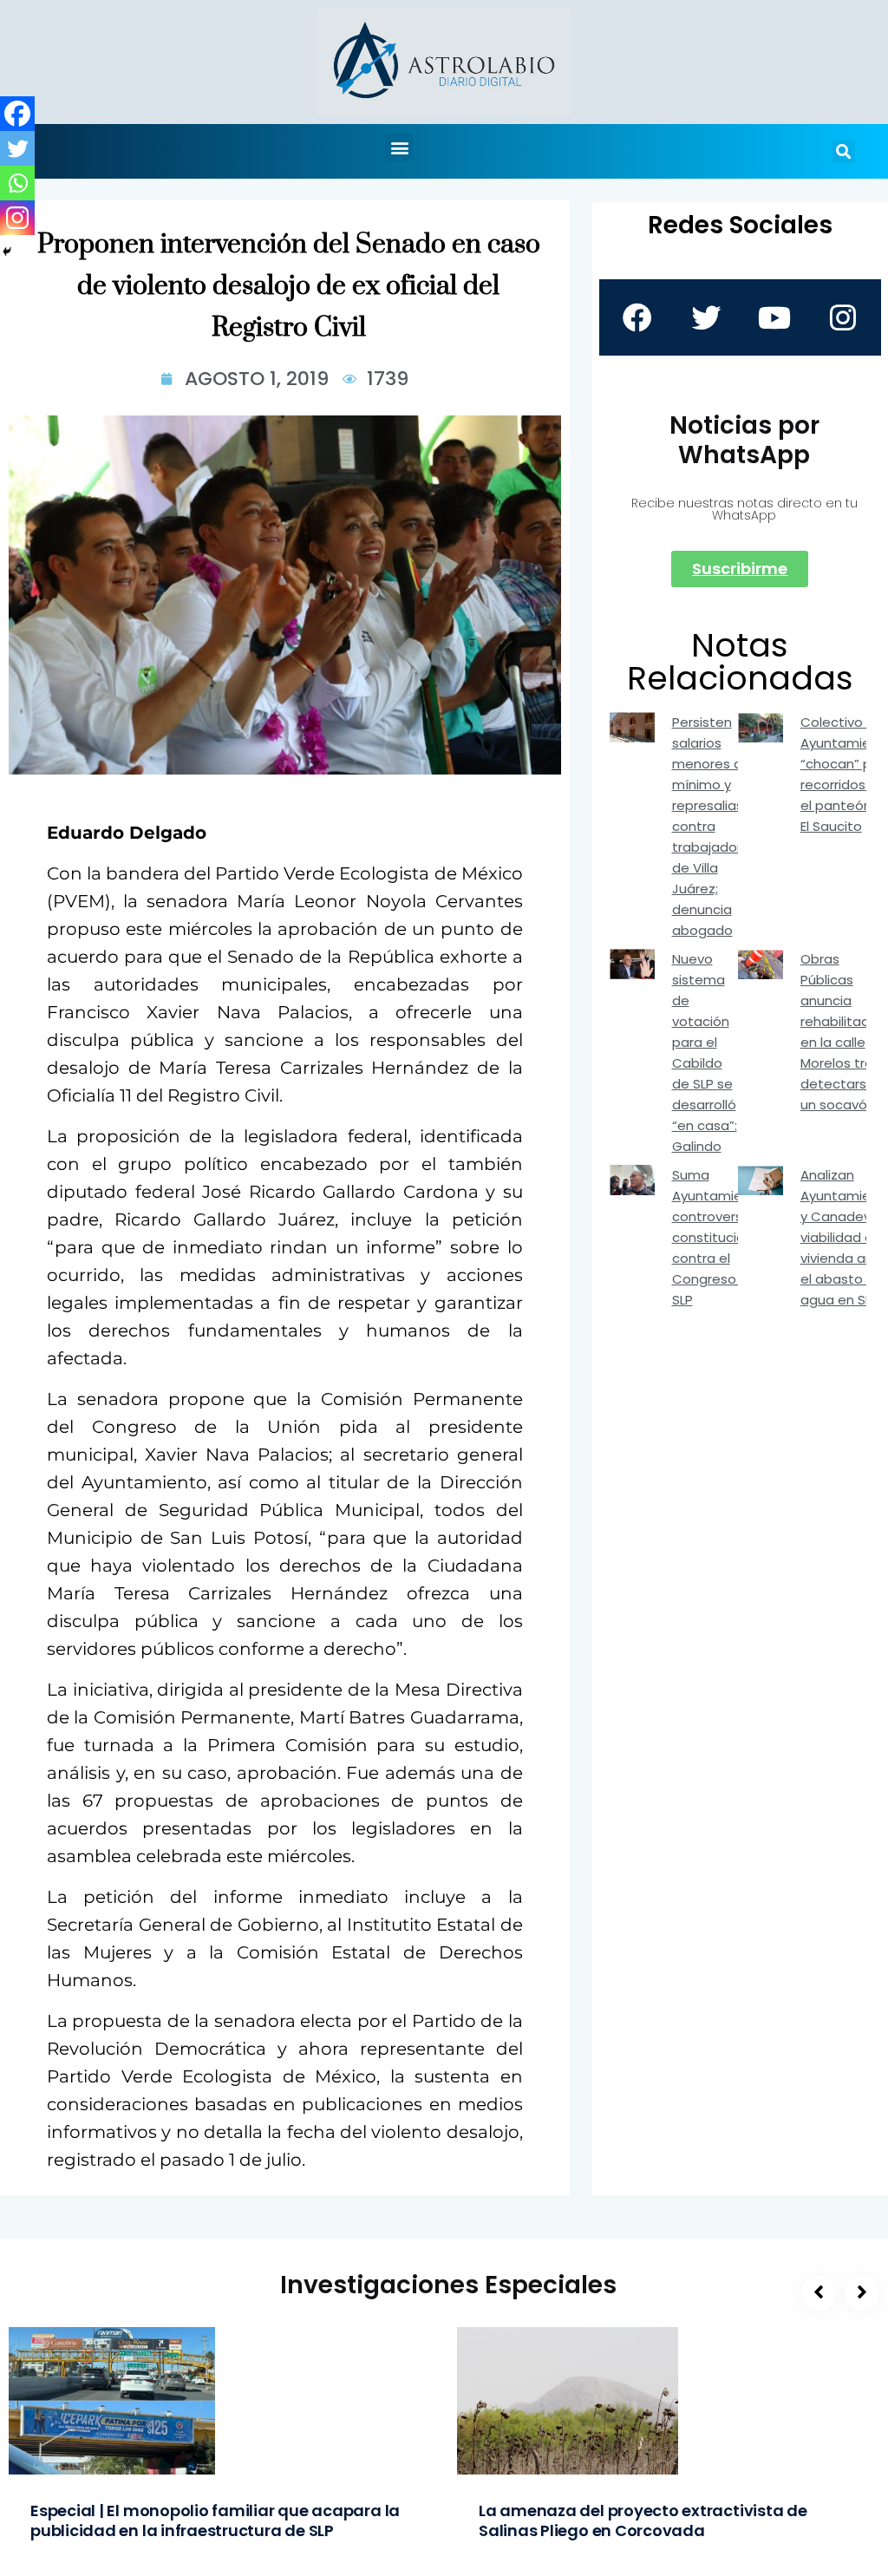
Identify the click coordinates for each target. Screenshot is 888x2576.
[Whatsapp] (17, 183)
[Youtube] (774, 317)
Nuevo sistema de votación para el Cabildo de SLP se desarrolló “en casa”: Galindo (705, 1053)
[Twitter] (17, 148)
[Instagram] (17, 218)
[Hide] (7, 252)
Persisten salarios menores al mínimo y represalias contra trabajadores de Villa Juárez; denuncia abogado (715, 826)
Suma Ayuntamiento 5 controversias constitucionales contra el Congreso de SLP (726, 1237)
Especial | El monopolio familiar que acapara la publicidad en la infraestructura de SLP (215, 2520)
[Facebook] (17, 114)
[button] (399, 147)
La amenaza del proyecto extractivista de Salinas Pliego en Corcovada (643, 2520)
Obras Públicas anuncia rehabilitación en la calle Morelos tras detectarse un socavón (844, 1032)
